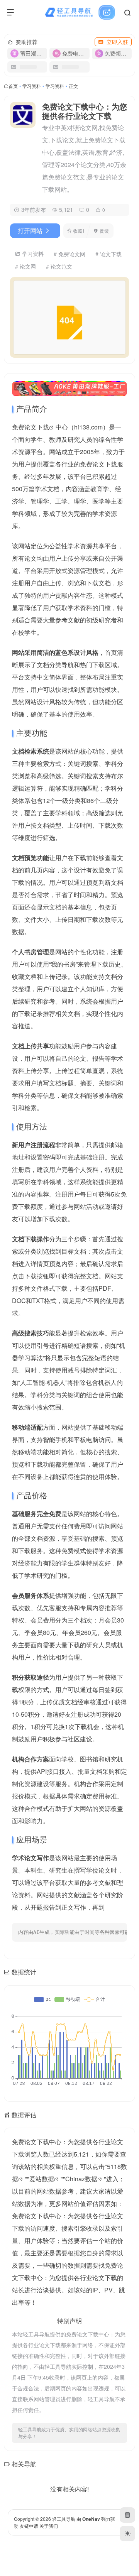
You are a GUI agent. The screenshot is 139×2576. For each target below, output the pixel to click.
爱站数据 (42, 2179)
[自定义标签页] (127, 2515)
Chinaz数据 (81, 2179)
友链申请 (29, 2526)
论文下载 (37, 427)
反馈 (104, 231)
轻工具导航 (64, 2519)
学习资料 (32, 86)
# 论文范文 (59, 266)
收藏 (79, 231)
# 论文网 (25, 266)
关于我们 (49, 2526)
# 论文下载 (108, 254)
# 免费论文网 (69, 254)
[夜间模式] (127, 2534)
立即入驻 (117, 42)
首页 (13, 86)
